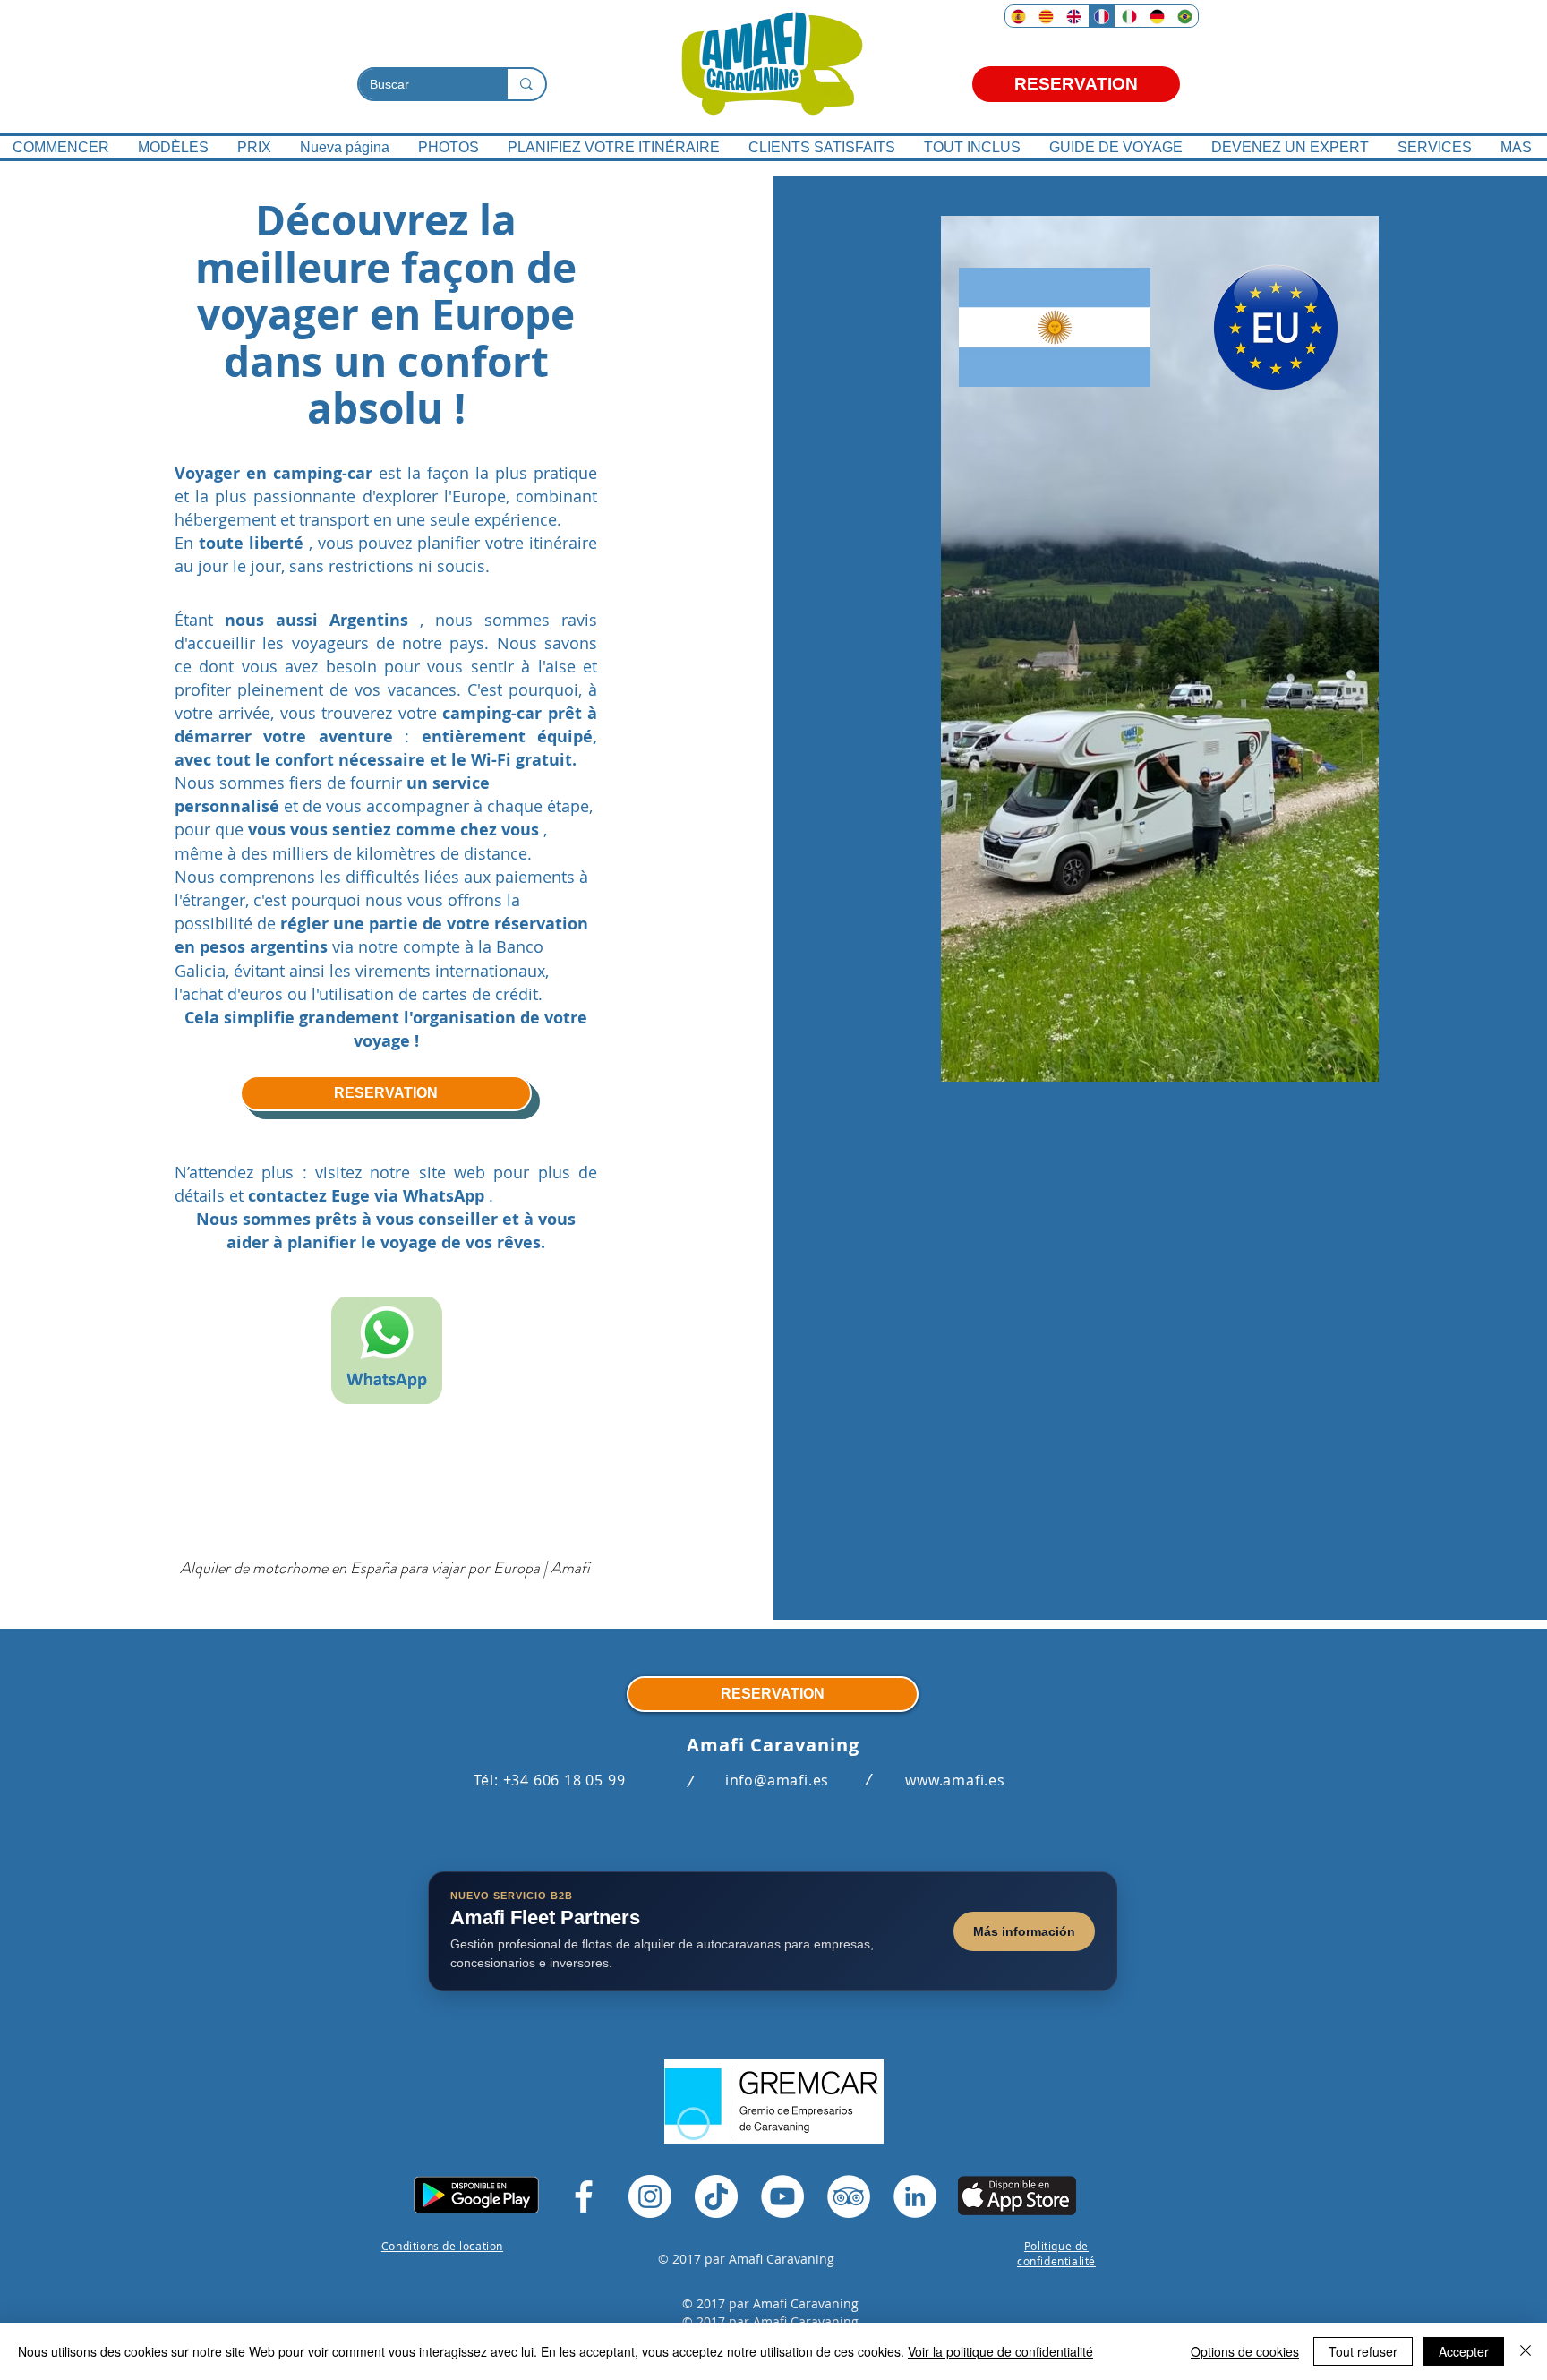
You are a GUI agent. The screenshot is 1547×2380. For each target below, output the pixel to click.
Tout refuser (1363, 2351)
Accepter (1464, 2351)
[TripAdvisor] (849, 2196)
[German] (1156, 16)
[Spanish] (1019, 16)
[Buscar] (526, 84)
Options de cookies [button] (1245, 2351)
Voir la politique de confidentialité (1000, 2351)
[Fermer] (1526, 2351)
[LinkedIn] (915, 2196)
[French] (1102, 16)
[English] (1074, 16)
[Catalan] (1046, 16)
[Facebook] (584, 2196)
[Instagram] (650, 2196)
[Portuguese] (1184, 16)
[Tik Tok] (716, 2196)
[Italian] (1128, 16)
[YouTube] (782, 2196)
